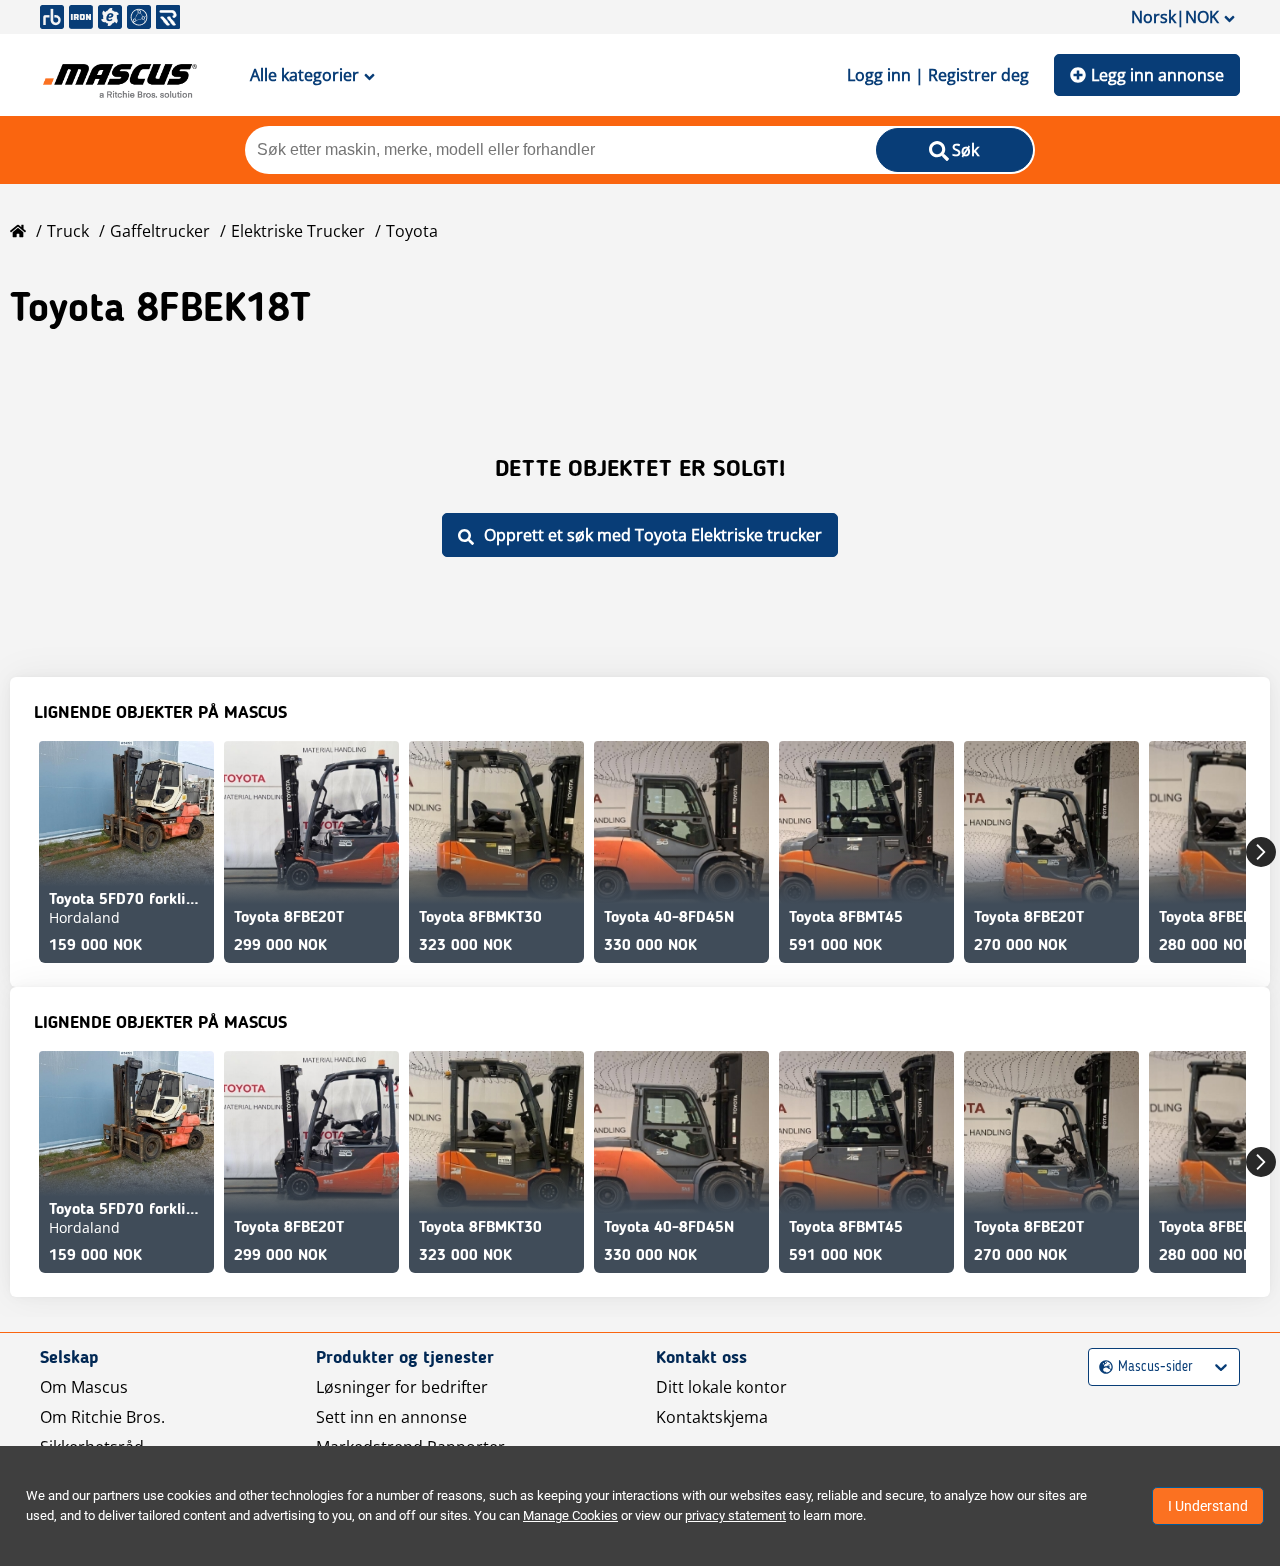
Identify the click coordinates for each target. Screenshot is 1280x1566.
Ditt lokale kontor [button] (721, 1387)
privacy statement (735, 1515)
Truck (68, 231)
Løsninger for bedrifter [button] (402, 1387)
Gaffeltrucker (160, 231)
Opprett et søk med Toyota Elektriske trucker (653, 535)
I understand (1208, 1506)
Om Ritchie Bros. (102, 1417)
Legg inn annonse (1157, 75)
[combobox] (1101, 1367)
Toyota (412, 231)
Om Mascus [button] (84, 1387)
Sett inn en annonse (391, 1417)
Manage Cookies (570, 1515)
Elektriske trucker (298, 231)
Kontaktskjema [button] (712, 1417)
